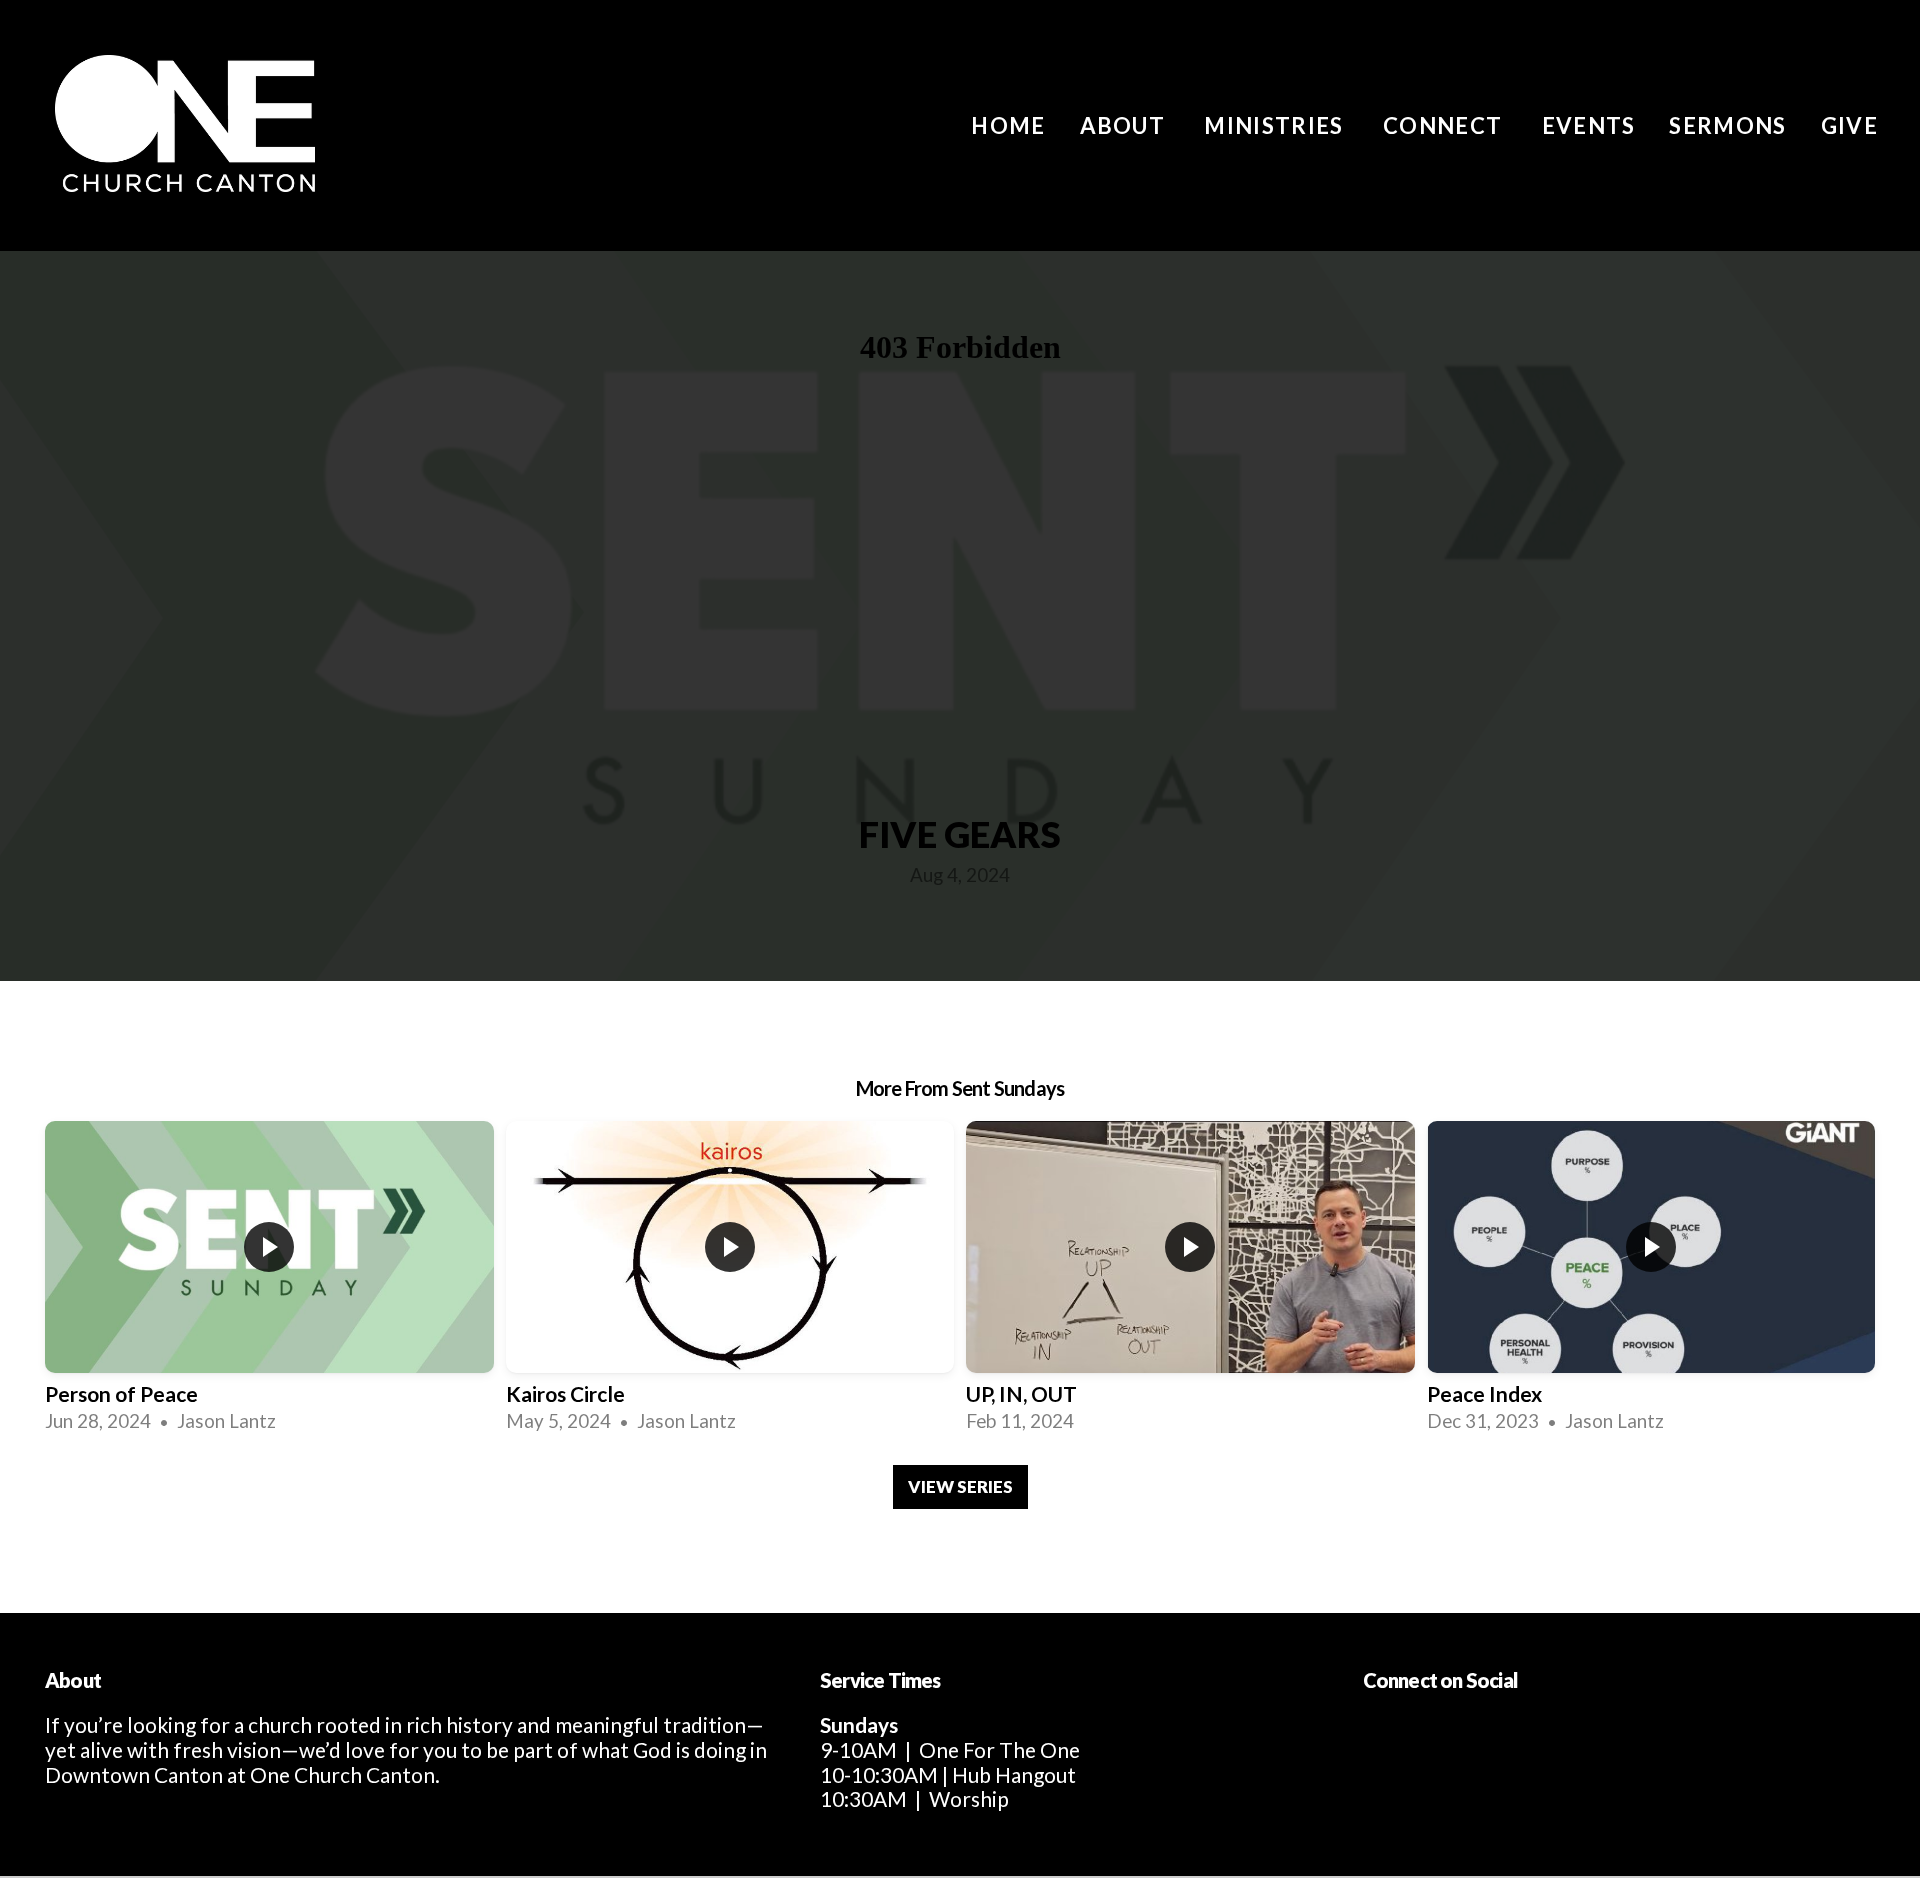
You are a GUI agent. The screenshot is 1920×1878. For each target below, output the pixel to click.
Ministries (1276, 125)
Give (1849, 125)
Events (1589, 125)
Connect (1445, 125)
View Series (960, 1486)
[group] (269, 1278)
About (1125, 125)
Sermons (1727, 125)
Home (1008, 125)
